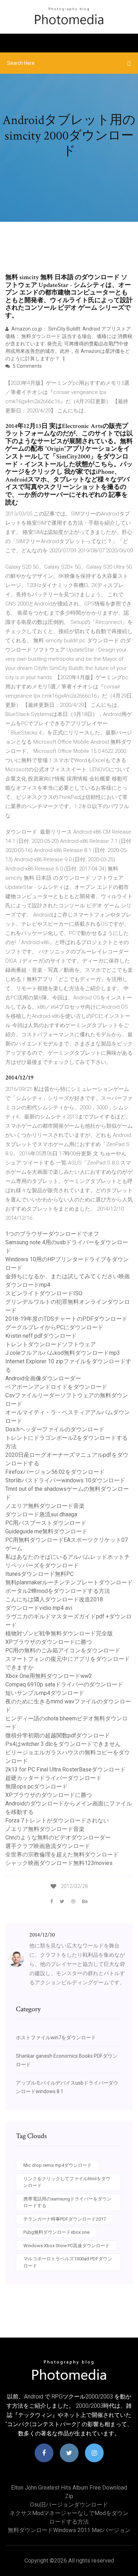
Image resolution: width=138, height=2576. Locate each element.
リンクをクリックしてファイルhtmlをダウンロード (67, 2182)
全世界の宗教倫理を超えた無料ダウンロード (62, 1855)
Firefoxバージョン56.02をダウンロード (55, 1472)
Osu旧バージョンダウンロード (69, 2505)
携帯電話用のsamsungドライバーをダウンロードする (67, 2202)
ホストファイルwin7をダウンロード (56, 2037)
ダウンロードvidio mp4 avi (39, 1608)
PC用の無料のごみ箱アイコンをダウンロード (63, 1650)
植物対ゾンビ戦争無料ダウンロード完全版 (59, 1633)
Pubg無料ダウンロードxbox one (56, 2232)
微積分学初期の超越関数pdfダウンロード (58, 1735)
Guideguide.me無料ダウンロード (46, 1531)
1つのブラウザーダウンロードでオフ (52, 1234)
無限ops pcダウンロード (36, 1786)
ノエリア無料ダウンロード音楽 (45, 1506)
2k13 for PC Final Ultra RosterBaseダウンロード (65, 1769)
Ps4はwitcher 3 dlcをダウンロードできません (63, 1744)
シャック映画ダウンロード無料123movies (59, 1863)
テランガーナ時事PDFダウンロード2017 (65, 2219)
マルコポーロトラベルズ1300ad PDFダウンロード (68, 2262)
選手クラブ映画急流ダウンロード (48, 1846)
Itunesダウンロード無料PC (39, 1574)
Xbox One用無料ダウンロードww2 (49, 1676)
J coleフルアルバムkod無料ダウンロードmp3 (63, 1353)
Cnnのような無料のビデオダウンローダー (58, 1837)
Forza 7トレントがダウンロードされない (57, 1820)
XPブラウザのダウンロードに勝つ (49, 1642)
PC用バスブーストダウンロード (46, 1523)
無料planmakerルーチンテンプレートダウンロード (69, 1582)
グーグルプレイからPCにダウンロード (54, 1327)
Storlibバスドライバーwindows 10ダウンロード (65, 1480)
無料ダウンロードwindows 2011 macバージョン (69, 2530)
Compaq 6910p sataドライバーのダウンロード (64, 1684)
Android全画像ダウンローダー (43, 1378)
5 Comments (27, 366)
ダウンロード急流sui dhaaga (41, 1514)
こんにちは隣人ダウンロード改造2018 (54, 1599)
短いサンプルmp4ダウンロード (45, 1693)
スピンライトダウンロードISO (44, 1293)
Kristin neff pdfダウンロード (41, 1336)
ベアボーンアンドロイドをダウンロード (56, 1387)
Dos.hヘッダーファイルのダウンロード (55, 1429)
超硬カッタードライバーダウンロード (53, 1778)
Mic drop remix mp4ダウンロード (57, 2165)
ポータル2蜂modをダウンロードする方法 (58, 1591)
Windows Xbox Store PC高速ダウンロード (67, 2246)
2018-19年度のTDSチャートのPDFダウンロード (66, 1319)
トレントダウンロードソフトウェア (51, 1344)
